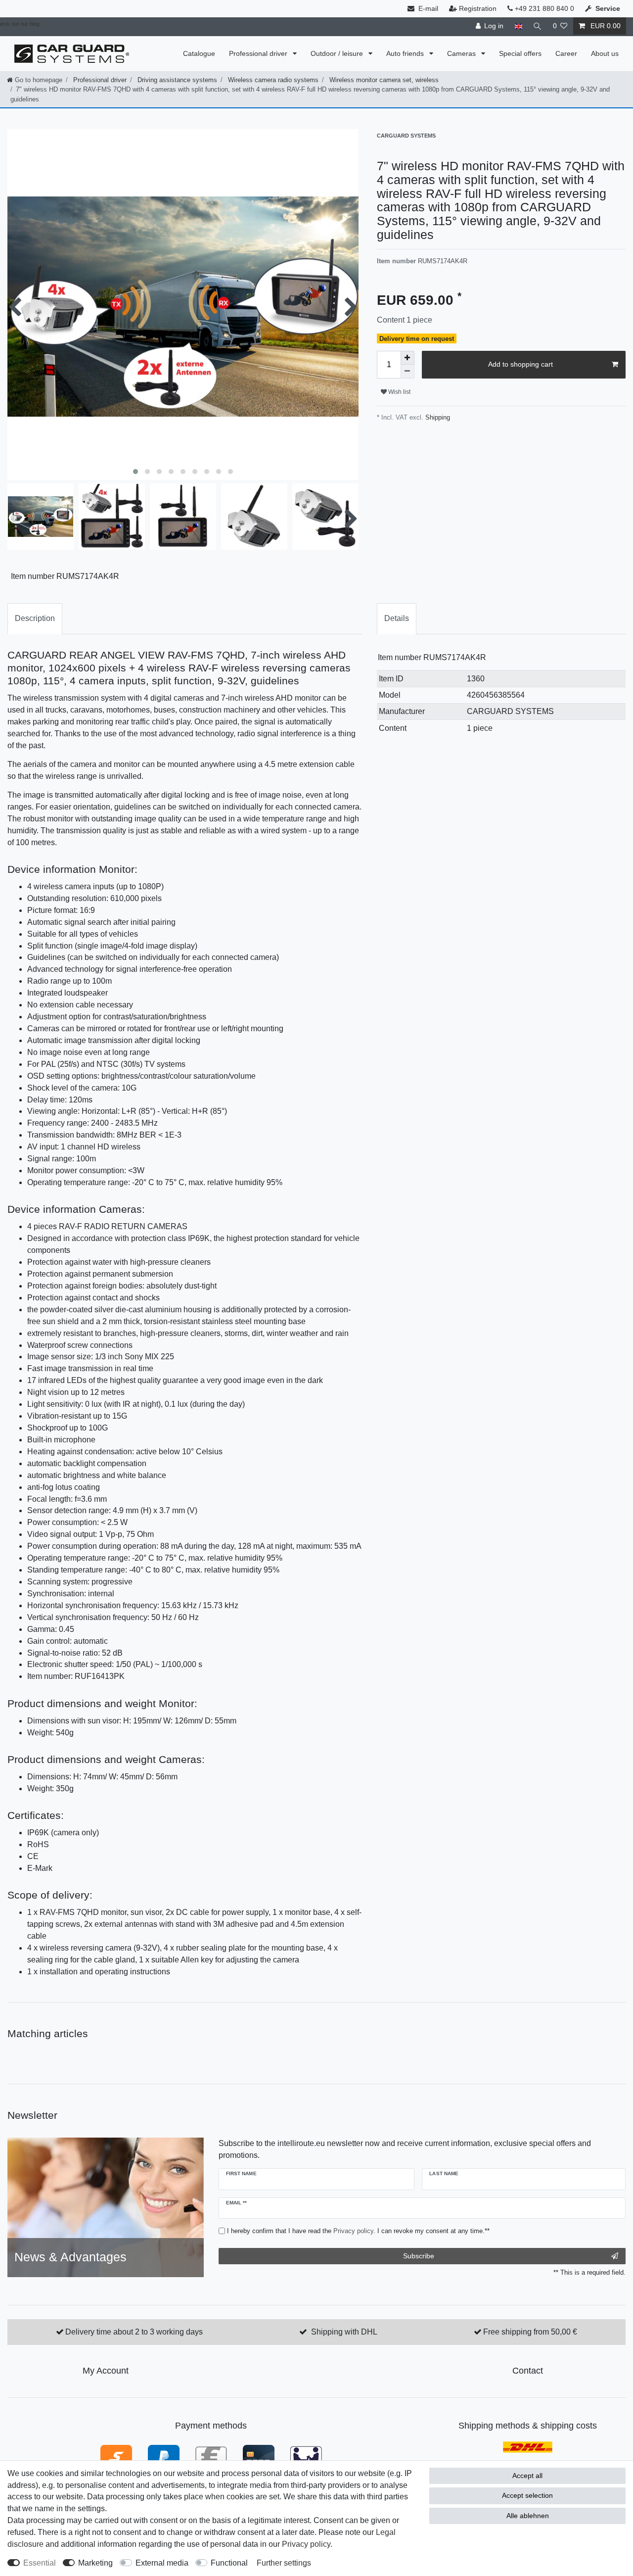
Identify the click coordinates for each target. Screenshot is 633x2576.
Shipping (437, 417)
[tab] (35, 619)
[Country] (518, 26)
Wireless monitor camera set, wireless (383, 80)
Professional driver (259, 53)
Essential (40, 2563)
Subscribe (419, 2256)
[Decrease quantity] (407, 372)
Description (35, 618)
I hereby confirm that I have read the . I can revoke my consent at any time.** (358, 2231)
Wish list (399, 392)
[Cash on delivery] (306, 2456)
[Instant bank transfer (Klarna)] (116, 2456)
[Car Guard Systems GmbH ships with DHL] (528, 2447)
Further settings (284, 2563)
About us (605, 53)
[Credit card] (259, 2456)
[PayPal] (164, 2456)
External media (162, 2563)
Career (566, 53)
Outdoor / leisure (338, 53)
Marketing (95, 2563)
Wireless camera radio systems (272, 80)
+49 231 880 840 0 (543, 8)
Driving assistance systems (176, 80)
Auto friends (406, 53)
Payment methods (211, 2426)
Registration (478, 8)
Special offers (520, 53)
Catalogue (199, 53)
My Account (106, 2371)
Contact (528, 2371)
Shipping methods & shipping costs (528, 2426)
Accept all (527, 2476)
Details (397, 618)
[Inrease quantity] (407, 358)
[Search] (538, 26)
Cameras (462, 53)
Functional (229, 2563)
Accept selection (527, 2495)
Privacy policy (306, 2544)
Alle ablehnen (528, 2516)
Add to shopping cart (520, 364)
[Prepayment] (211, 2456)
